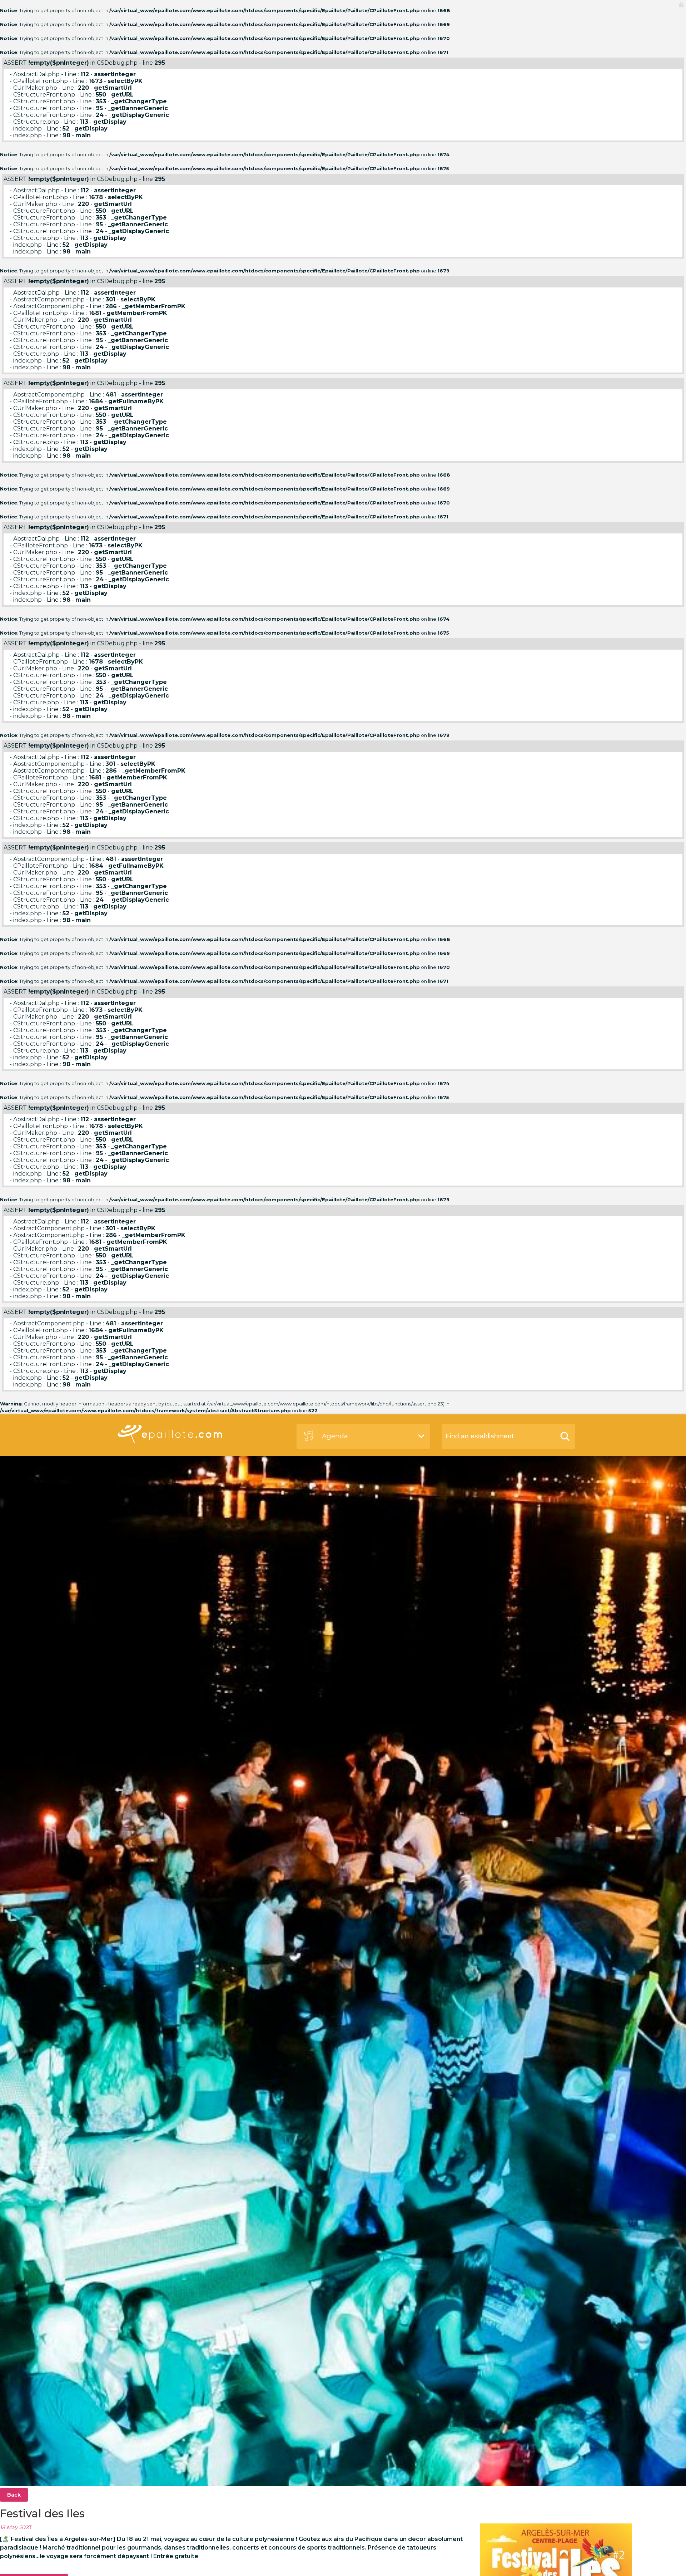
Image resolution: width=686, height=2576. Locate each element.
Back (14, 2495)
